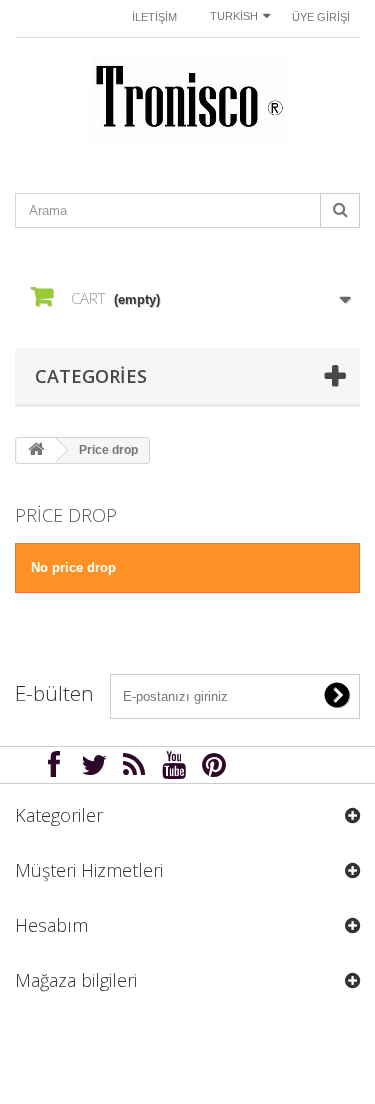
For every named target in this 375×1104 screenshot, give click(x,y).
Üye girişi (321, 17)
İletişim (154, 17)
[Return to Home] (36, 450)
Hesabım (51, 925)
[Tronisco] (187, 98)
